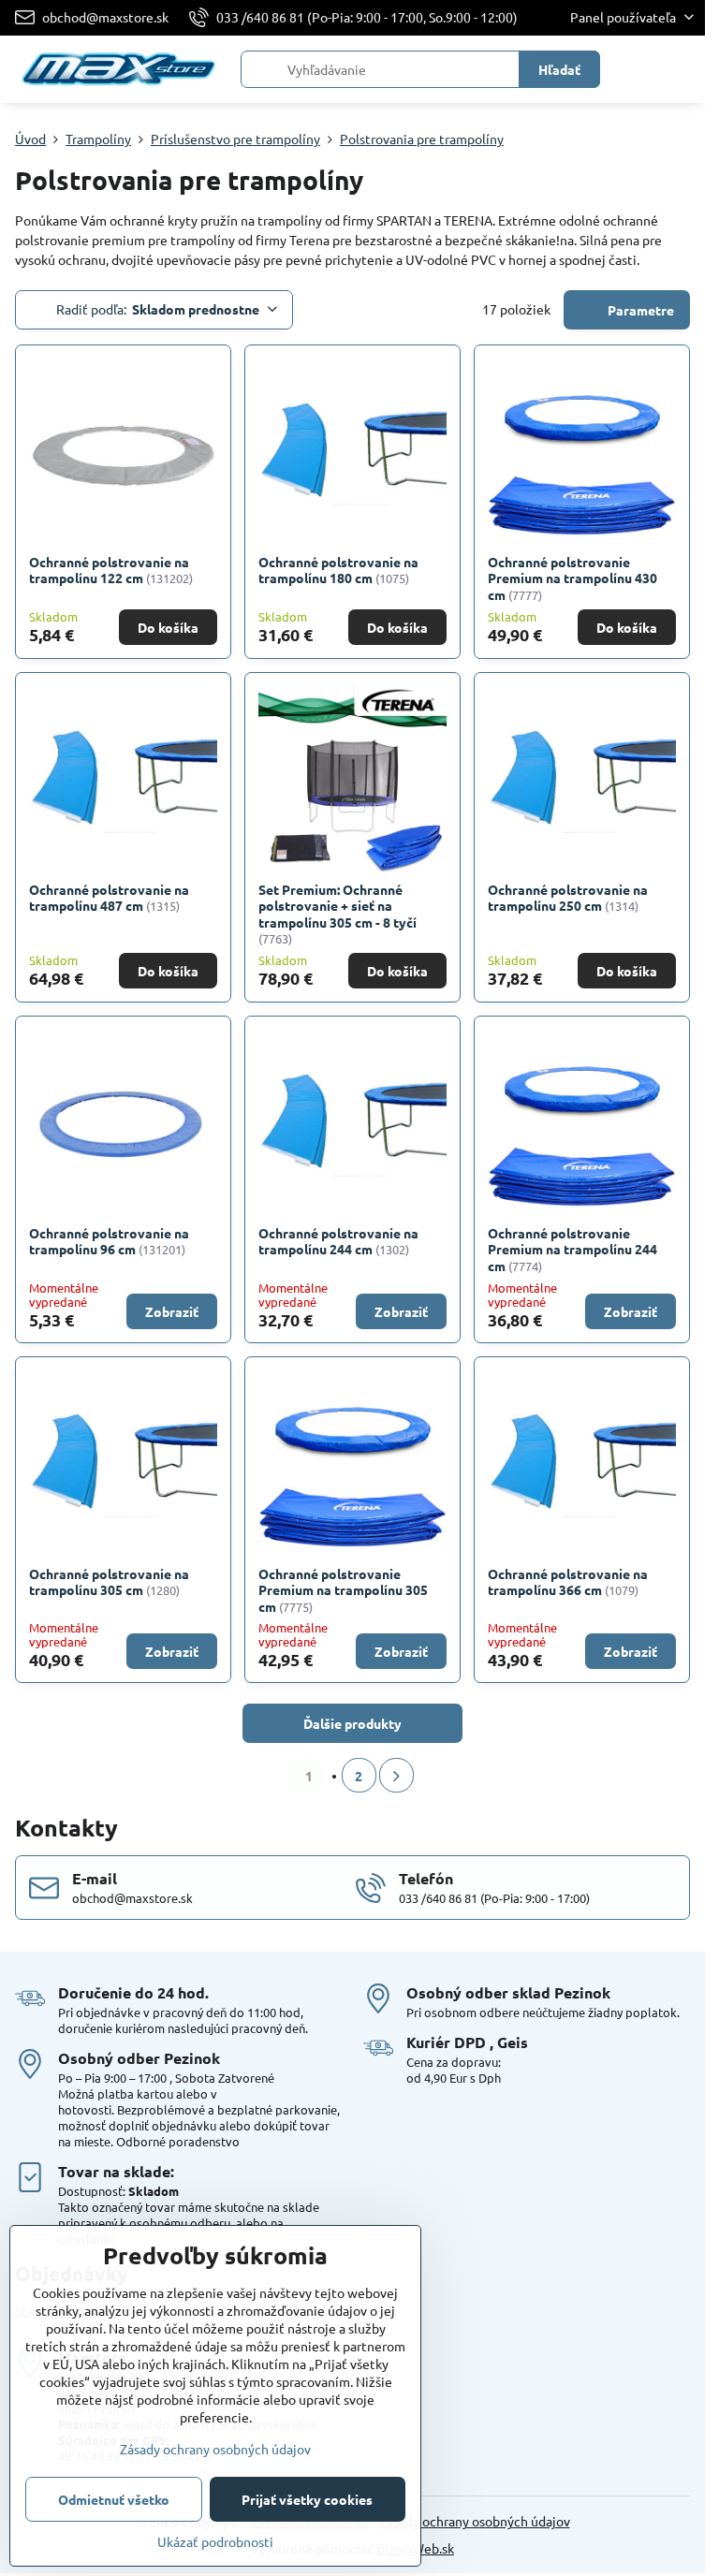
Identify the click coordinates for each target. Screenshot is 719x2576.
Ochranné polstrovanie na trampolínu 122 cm (109, 570)
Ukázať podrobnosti (215, 2541)
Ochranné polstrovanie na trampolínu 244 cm (338, 1241)
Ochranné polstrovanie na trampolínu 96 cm (109, 1241)
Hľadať (559, 69)
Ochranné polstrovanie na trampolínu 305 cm (109, 1582)
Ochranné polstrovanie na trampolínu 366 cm (568, 1582)
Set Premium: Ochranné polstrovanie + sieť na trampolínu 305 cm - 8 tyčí (337, 906)
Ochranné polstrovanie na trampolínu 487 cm (109, 898)
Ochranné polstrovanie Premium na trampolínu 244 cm (572, 1249)
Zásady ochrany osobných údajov (475, 2521)
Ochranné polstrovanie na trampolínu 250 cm (568, 898)
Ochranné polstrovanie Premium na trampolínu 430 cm (572, 578)
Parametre (639, 310)
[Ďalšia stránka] (396, 1775)
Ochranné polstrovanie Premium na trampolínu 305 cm (343, 1590)
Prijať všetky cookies (307, 2499)
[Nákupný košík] (638, 69)
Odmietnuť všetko (114, 2499)
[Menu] (682, 69)
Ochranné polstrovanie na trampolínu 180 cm (338, 570)
